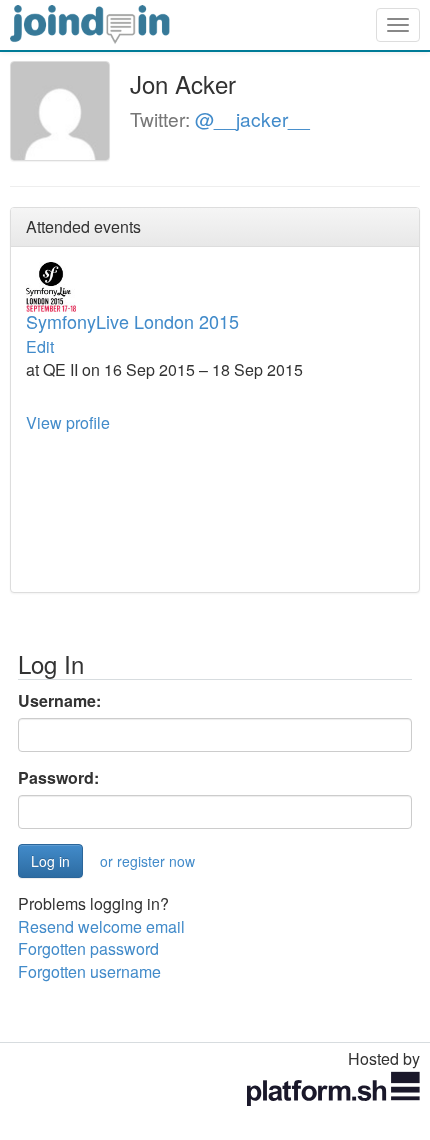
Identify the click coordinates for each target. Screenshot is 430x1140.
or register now (147, 861)
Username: (59, 701)
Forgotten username (89, 971)
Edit (40, 346)
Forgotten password (88, 948)
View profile (68, 422)
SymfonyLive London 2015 (132, 321)
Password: (58, 778)
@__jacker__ (252, 118)
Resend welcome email (101, 926)
